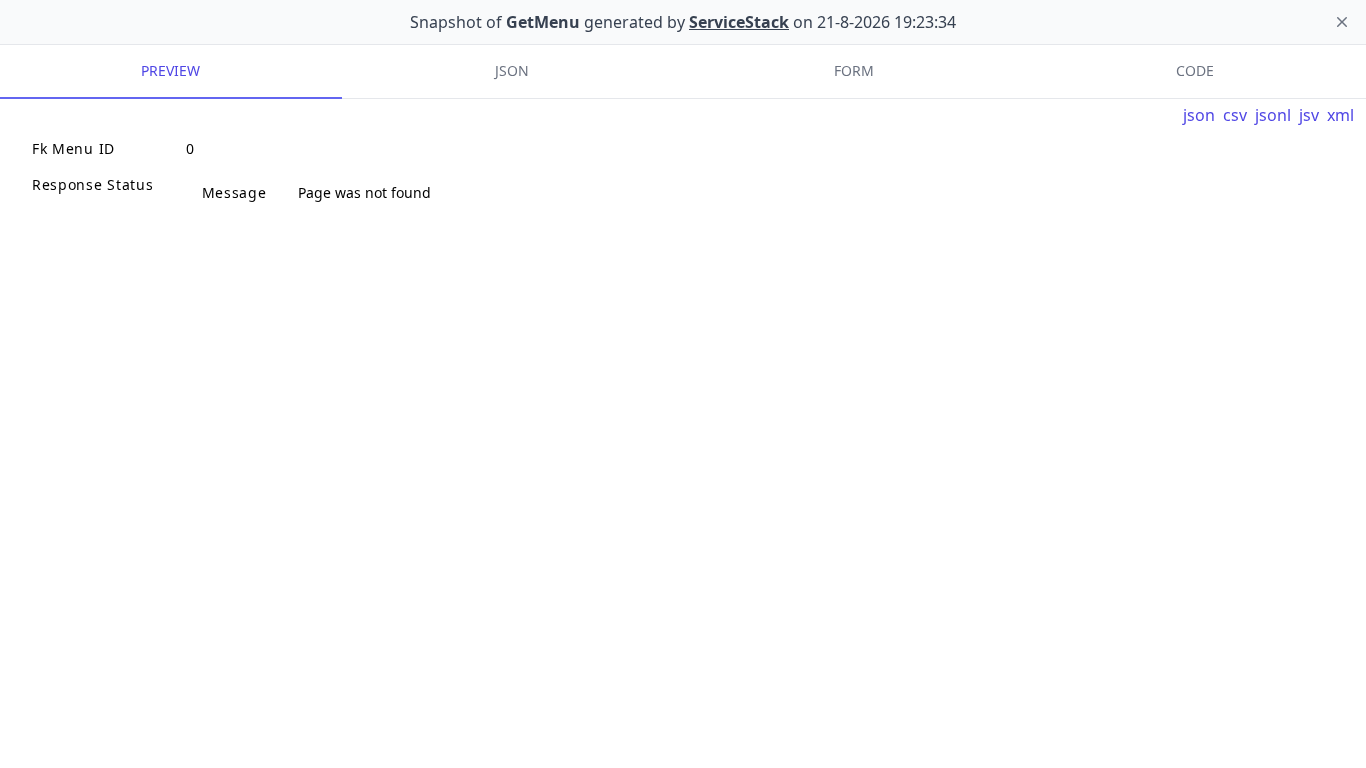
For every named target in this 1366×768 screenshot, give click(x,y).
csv (1235, 115)
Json (512, 70)
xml (1340, 115)
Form (854, 70)
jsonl (1273, 115)
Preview (170, 70)
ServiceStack (739, 22)
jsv (1309, 115)
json (1199, 115)
